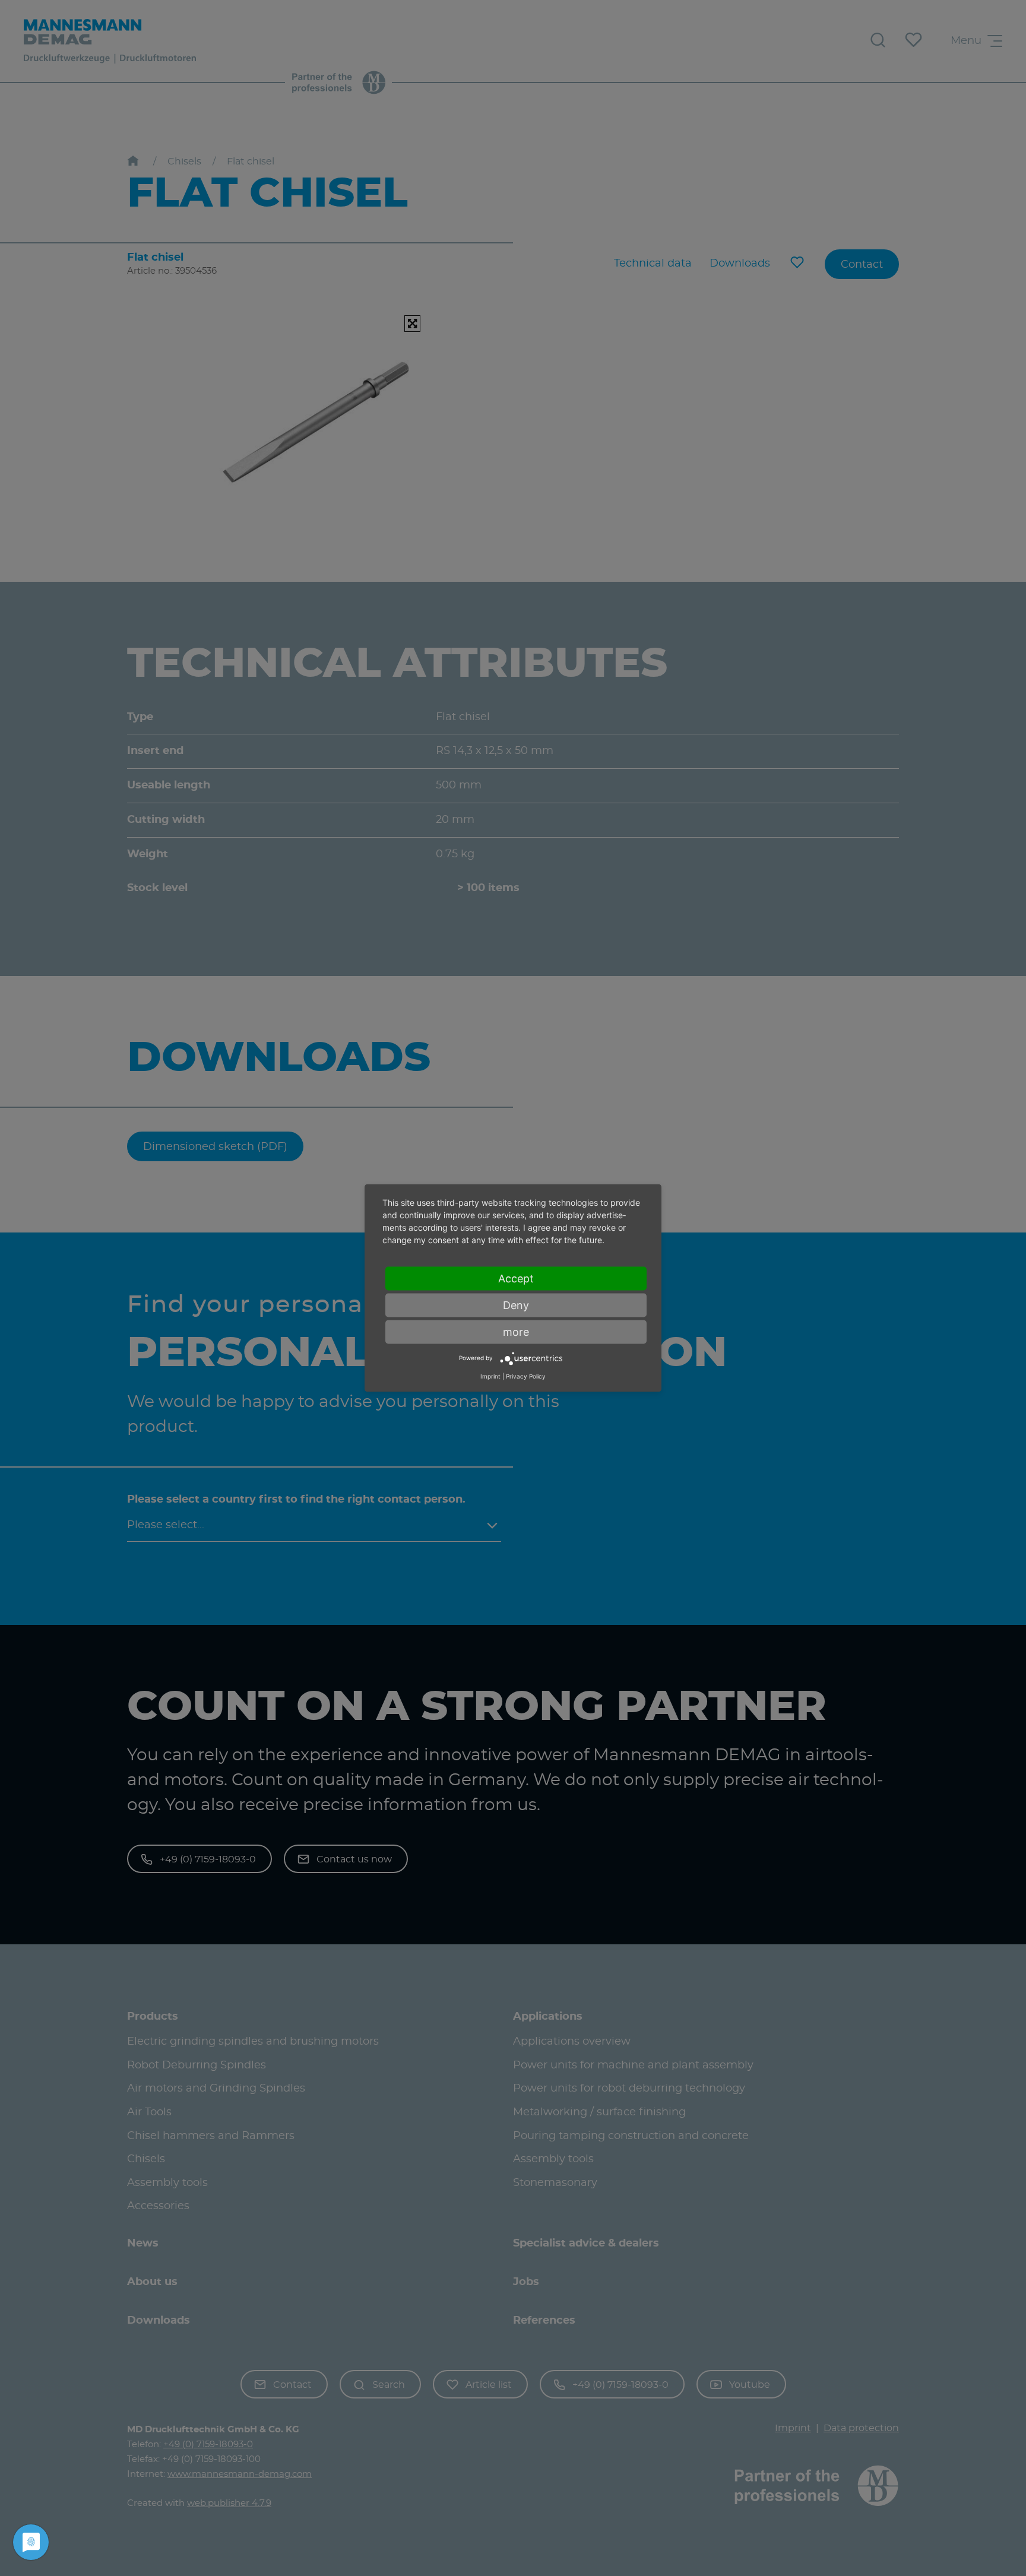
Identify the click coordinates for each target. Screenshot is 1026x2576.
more (516, 1331)
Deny (516, 1305)
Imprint (490, 1376)
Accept (516, 1278)
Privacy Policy (526, 1376)
